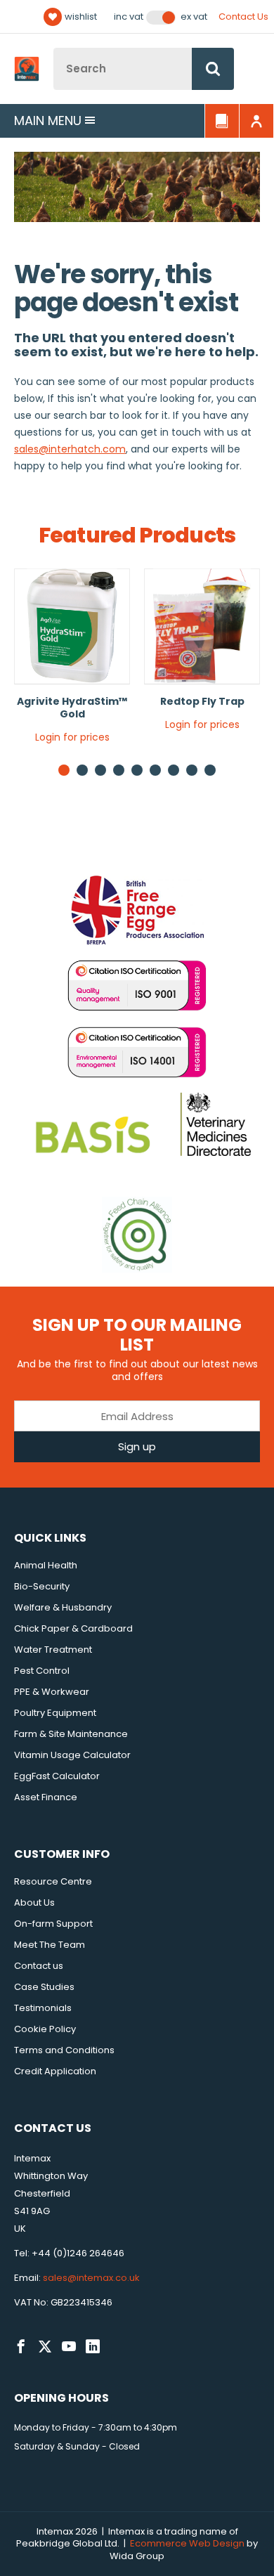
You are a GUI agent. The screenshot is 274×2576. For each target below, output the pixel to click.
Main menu (48, 121)
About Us (34, 1902)
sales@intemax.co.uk (91, 2278)
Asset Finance (46, 1797)
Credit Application (55, 2071)
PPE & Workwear (52, 1692)
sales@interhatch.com (70, 449)
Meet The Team (50, 1945)
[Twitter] (45, 2347)
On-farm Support (53, 1924)
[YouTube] (69, 2347)
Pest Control (42, 1671)
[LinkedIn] (93, 2347)
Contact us (39, 1966)
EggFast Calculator (57, 1776)
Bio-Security (42, 1586)
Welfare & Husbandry (63, 1607)
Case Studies (44, 1987)
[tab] (82, 770)
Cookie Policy (45, 2029)
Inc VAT (129, 17)
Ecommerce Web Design (187, 2543)
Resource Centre (53, 1881)
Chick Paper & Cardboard (73, 1628)
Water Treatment (53, 1650)
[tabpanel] (72, 661)
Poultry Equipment (55, 1713)
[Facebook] (21, 2347)
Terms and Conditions (64, 2050)
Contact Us (243, 17)
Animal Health (46, 1565)
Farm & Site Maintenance (71, 1734)
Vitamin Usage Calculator (72, 1755)
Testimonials (43, 2008)
